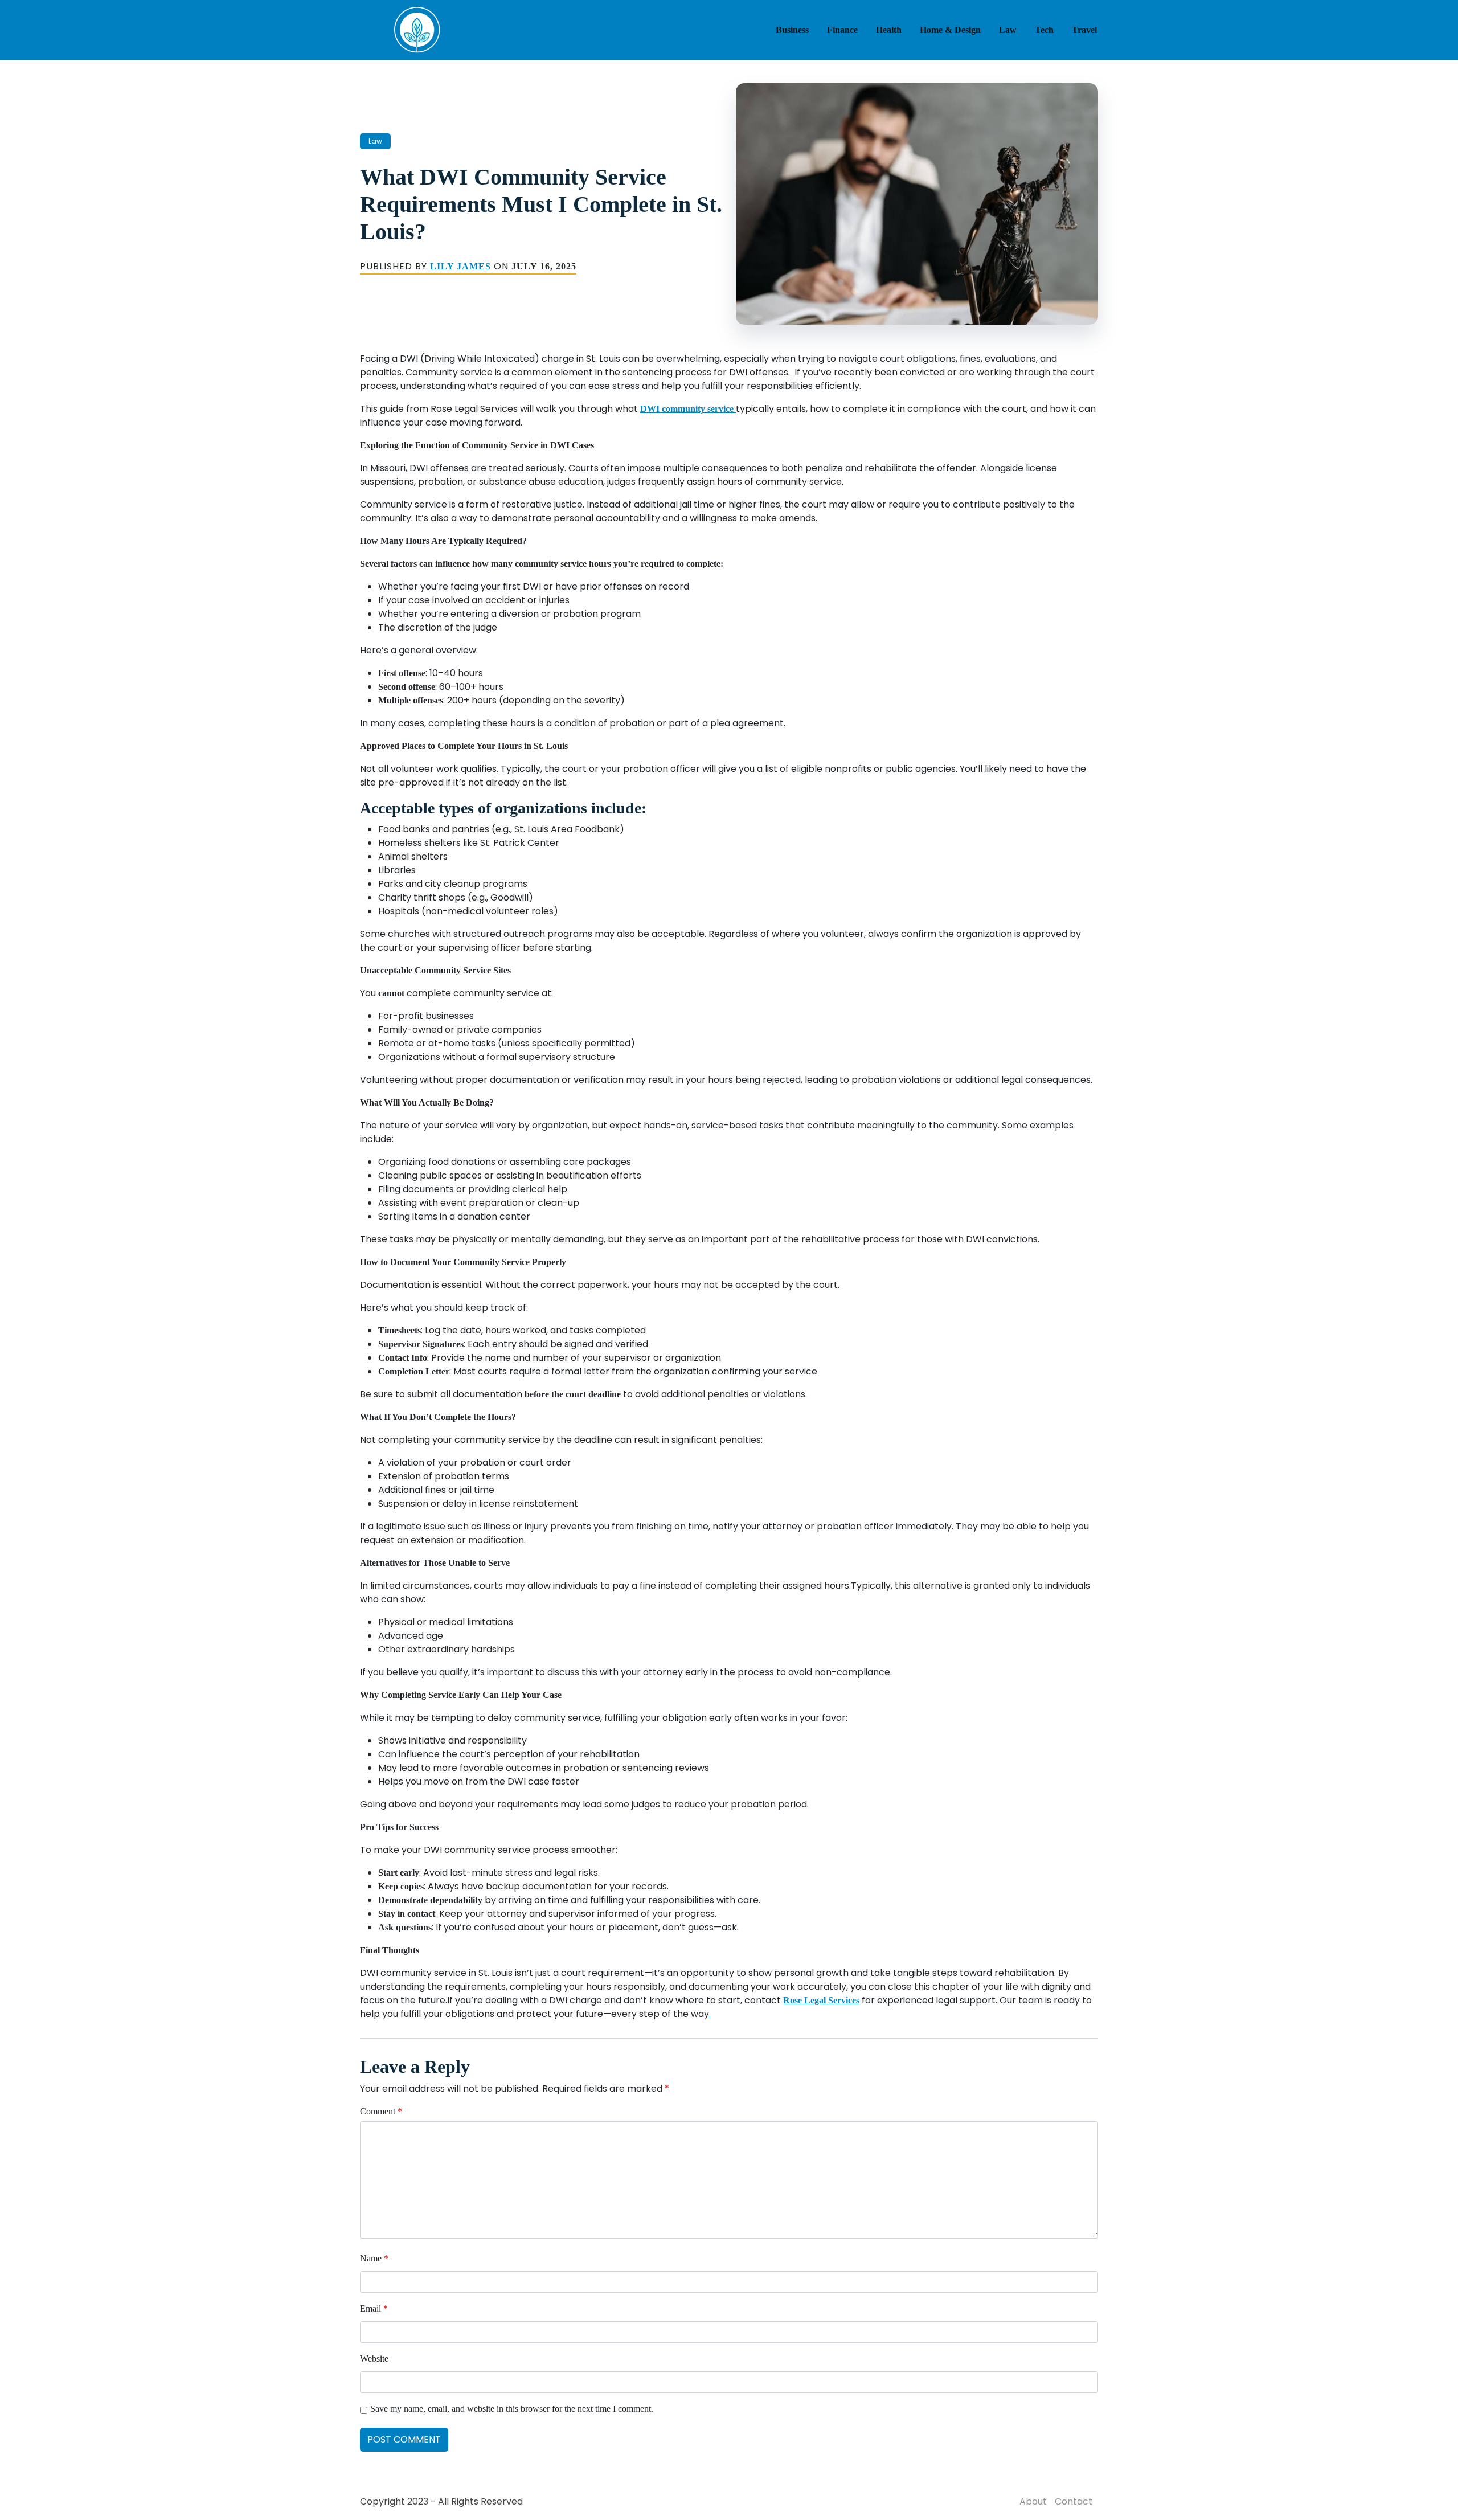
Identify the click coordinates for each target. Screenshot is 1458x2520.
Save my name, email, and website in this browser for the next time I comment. (512, 2409)
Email (374, 2308)
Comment (381, 2111)
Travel (1084, 30)
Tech (1044, 30)
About (1033, 2501)
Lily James (460, 266)
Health (889, 30)
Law (1008, 30)
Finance (842, 30)
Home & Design (950, 30)
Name (374, 2258)
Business (792, 30)
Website (374, 2359)
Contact (1074, 2501)
